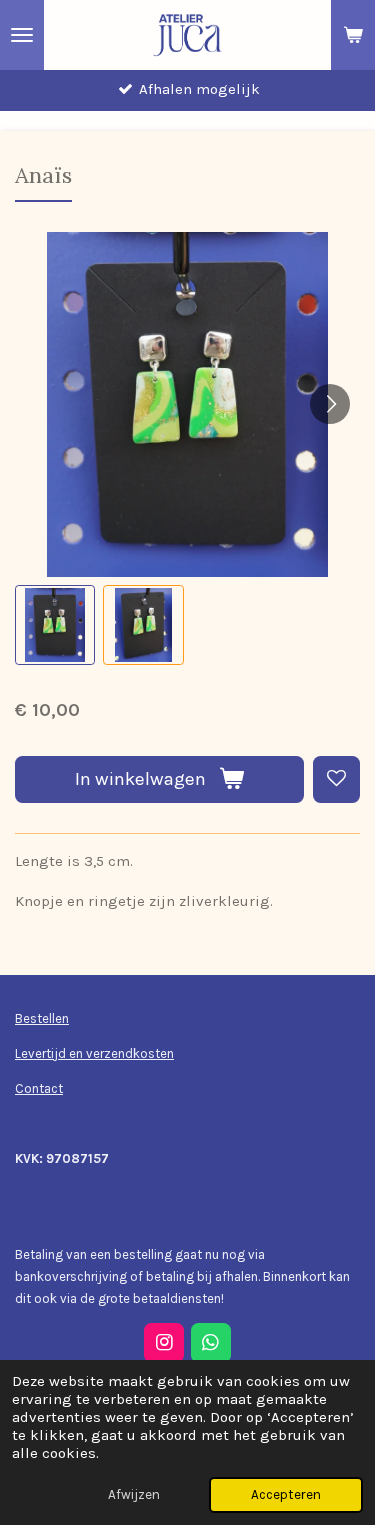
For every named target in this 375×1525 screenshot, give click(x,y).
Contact (39, 1088)
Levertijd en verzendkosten (94, 1053)
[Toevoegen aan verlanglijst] (336, 779)
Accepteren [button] (286, 1494)
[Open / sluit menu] (22, 35)
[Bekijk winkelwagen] (353, 35)
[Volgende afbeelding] (330, 404)
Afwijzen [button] (134, 1494)
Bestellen (42, 1018)
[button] (55, 625)
